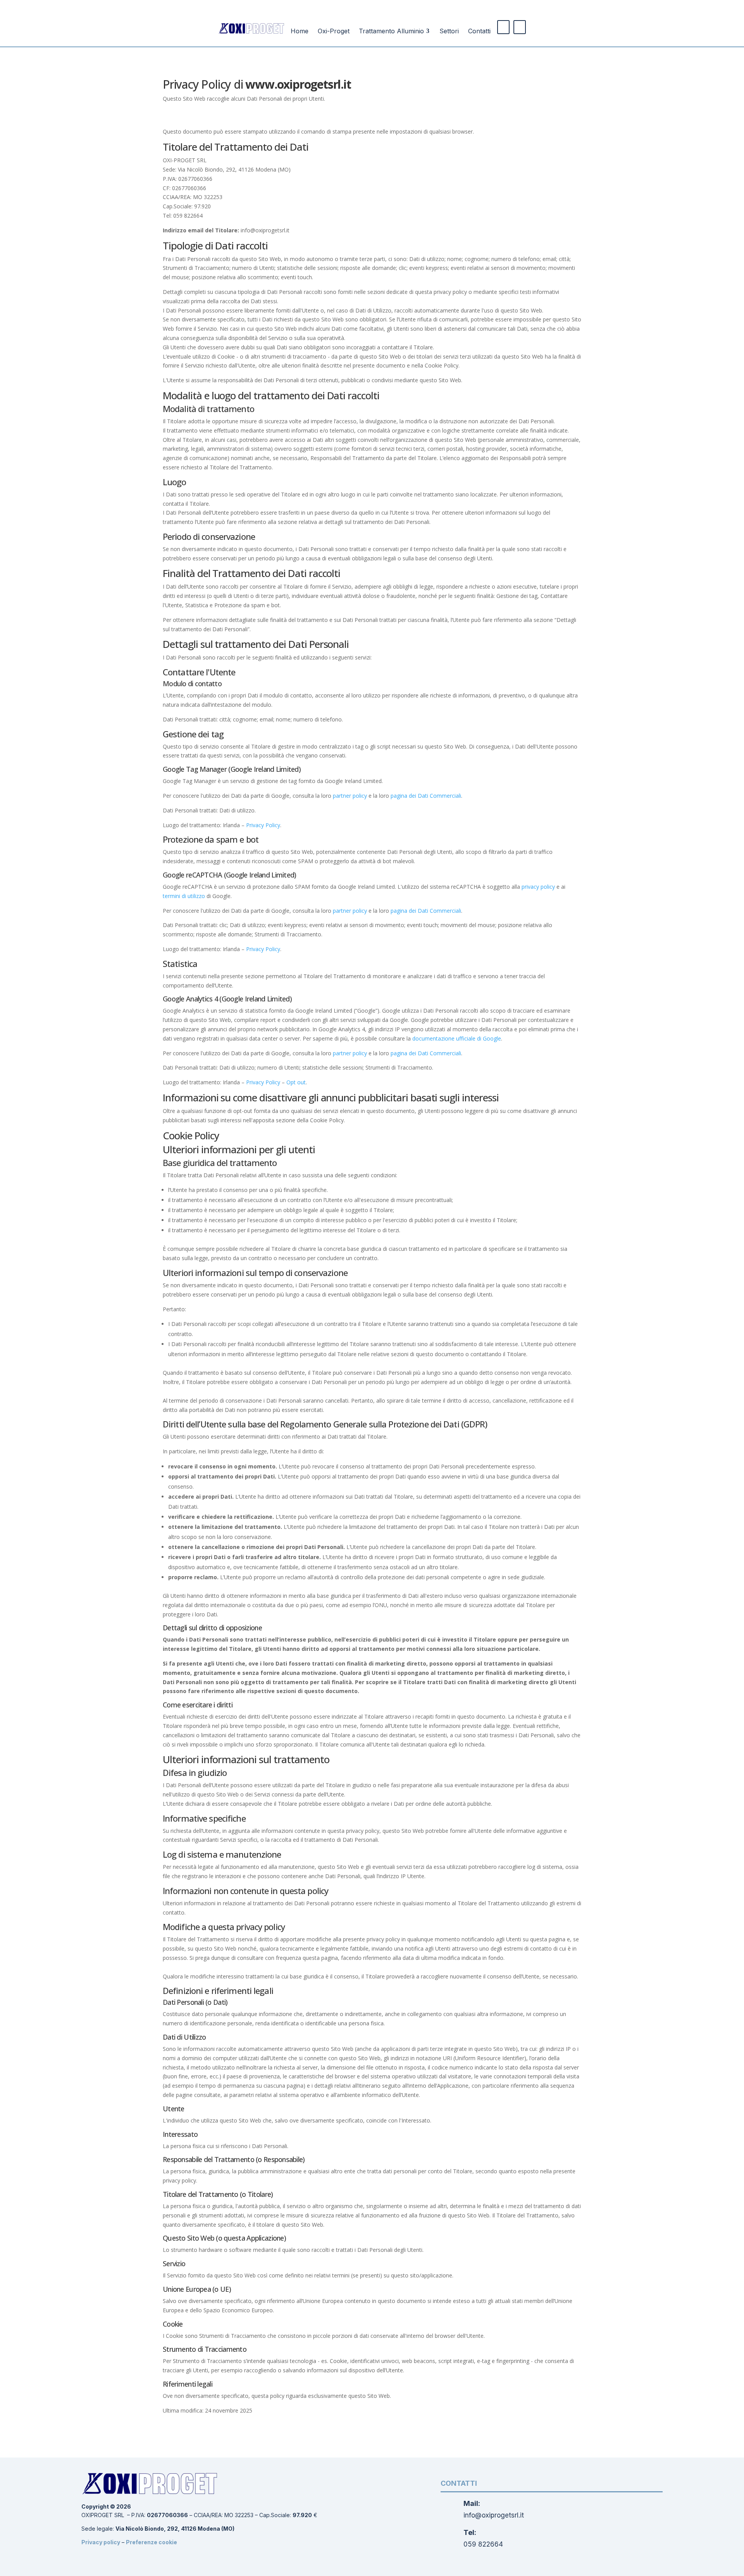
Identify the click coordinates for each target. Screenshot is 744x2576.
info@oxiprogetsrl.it (494, 2515)
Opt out (296, 1082)
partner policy (350, 796)
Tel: (470, 2532)
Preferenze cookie (152, 2542)
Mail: (472, 2503)
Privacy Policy (263, 825)
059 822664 (483, 2544)
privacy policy (538, 887)
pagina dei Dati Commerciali (426, 796)
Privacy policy (101, 2542)
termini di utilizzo (184, 896)
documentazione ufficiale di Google (457, 1038)
